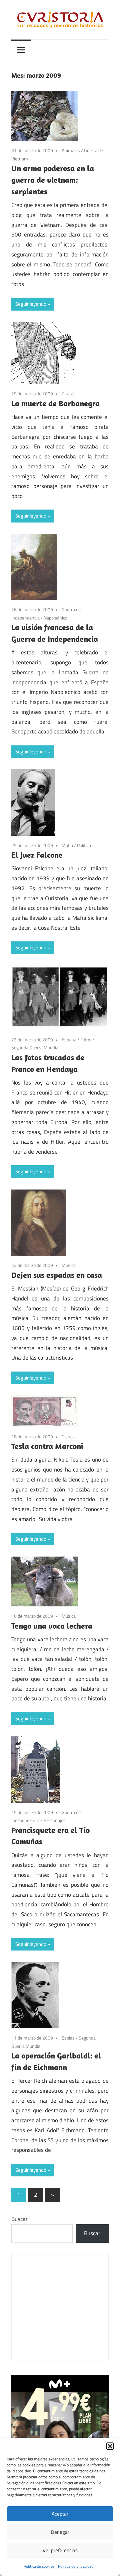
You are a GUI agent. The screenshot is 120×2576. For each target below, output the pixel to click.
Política (84, 845)
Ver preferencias (60, 2550)
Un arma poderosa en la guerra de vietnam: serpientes (53, 180)
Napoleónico (55, 618)
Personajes (55, 1820)
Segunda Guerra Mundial (35, 1048)
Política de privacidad (76, 2566)
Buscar (19, 2219)
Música (69, 1265)
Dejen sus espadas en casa (57, 1275)
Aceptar (60, 2514)
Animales (71, 150)
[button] (110, 2446)
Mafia (67, 845)
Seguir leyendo (31, 304)
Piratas (69, 393)
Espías (68, 2038)
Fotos (86, 1040)
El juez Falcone (37, 855)
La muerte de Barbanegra (55, 403)
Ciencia (69, 1436)
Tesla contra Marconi (47, 1446)
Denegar (60, 2532)
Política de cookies (39, 2566)
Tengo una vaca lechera (52, 1626)
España (69, 1040)
